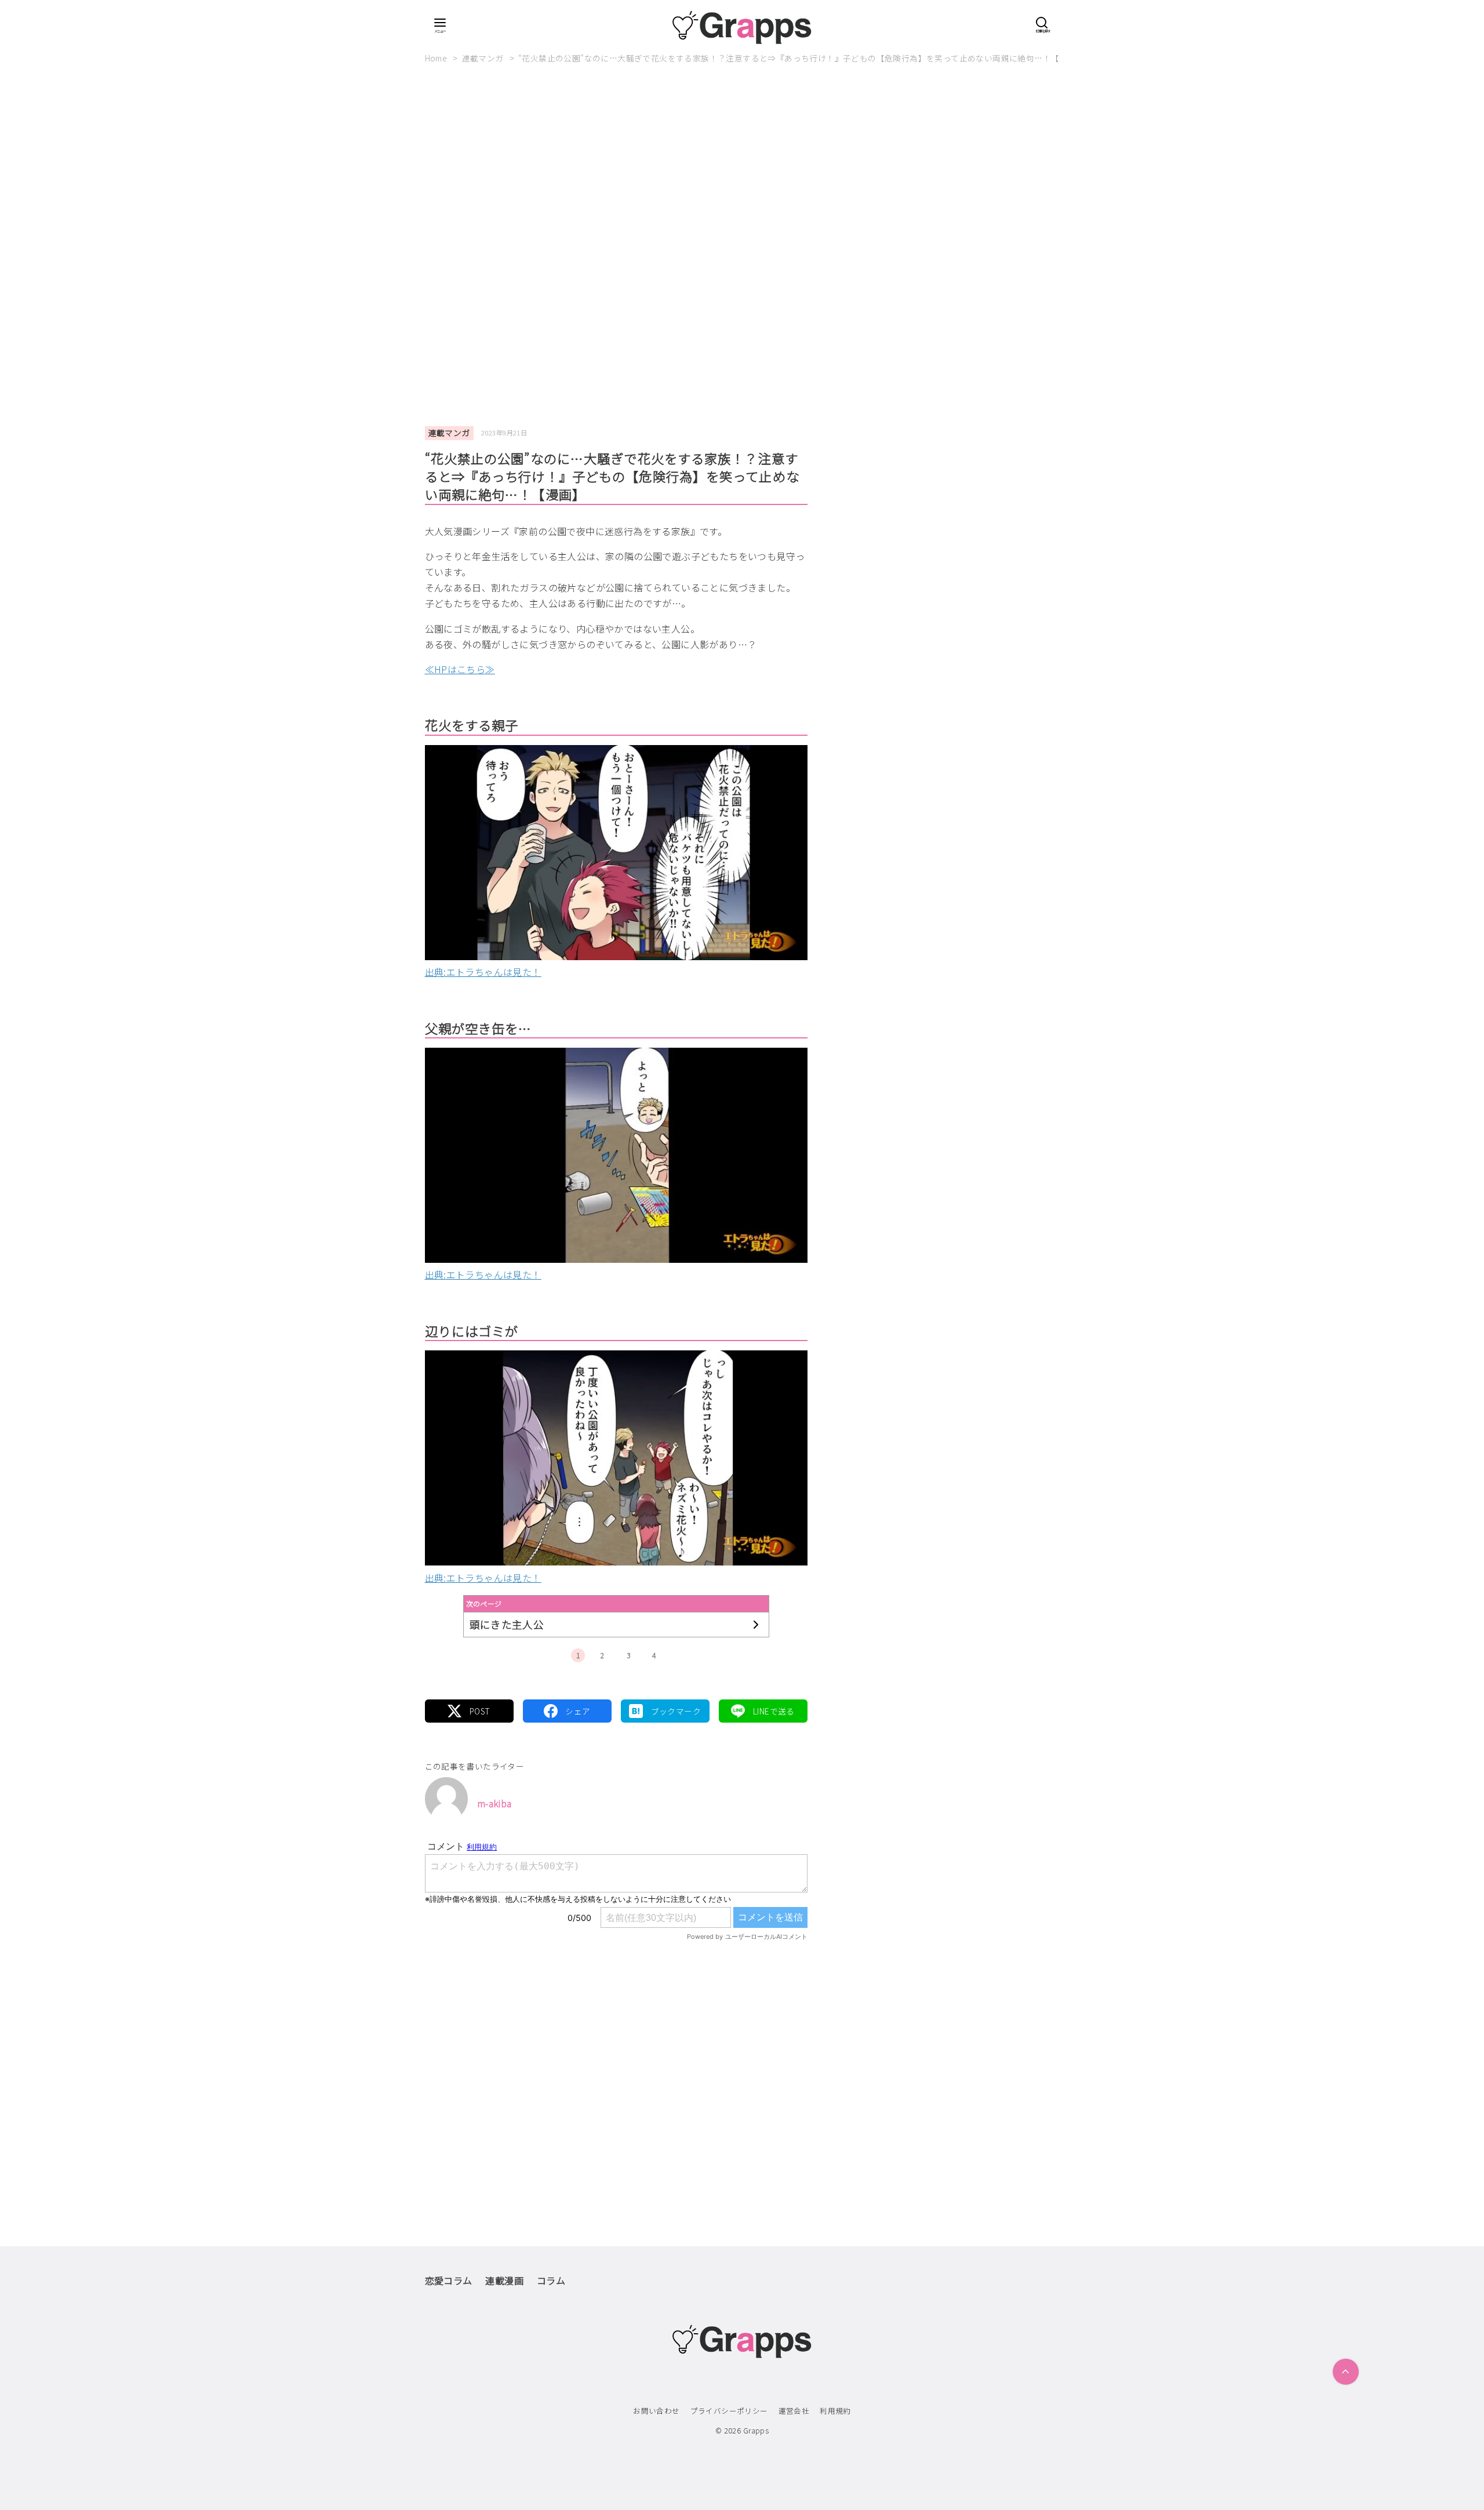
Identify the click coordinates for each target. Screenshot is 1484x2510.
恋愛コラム (449, 2280)
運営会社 (794, 2411)
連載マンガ (484, 58)
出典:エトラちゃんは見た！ (483, 972)
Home (437, 58)
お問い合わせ (656, 2411)
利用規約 (835, 2411)
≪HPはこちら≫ (460, 669)
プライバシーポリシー (729, 2411)
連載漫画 (504, 2280)
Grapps (756, 2430)
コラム (551, 2280)
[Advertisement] (742, 168)
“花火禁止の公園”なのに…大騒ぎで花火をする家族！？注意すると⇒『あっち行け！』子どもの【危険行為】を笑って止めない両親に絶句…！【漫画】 (801, 58)
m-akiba (494, 1803)
